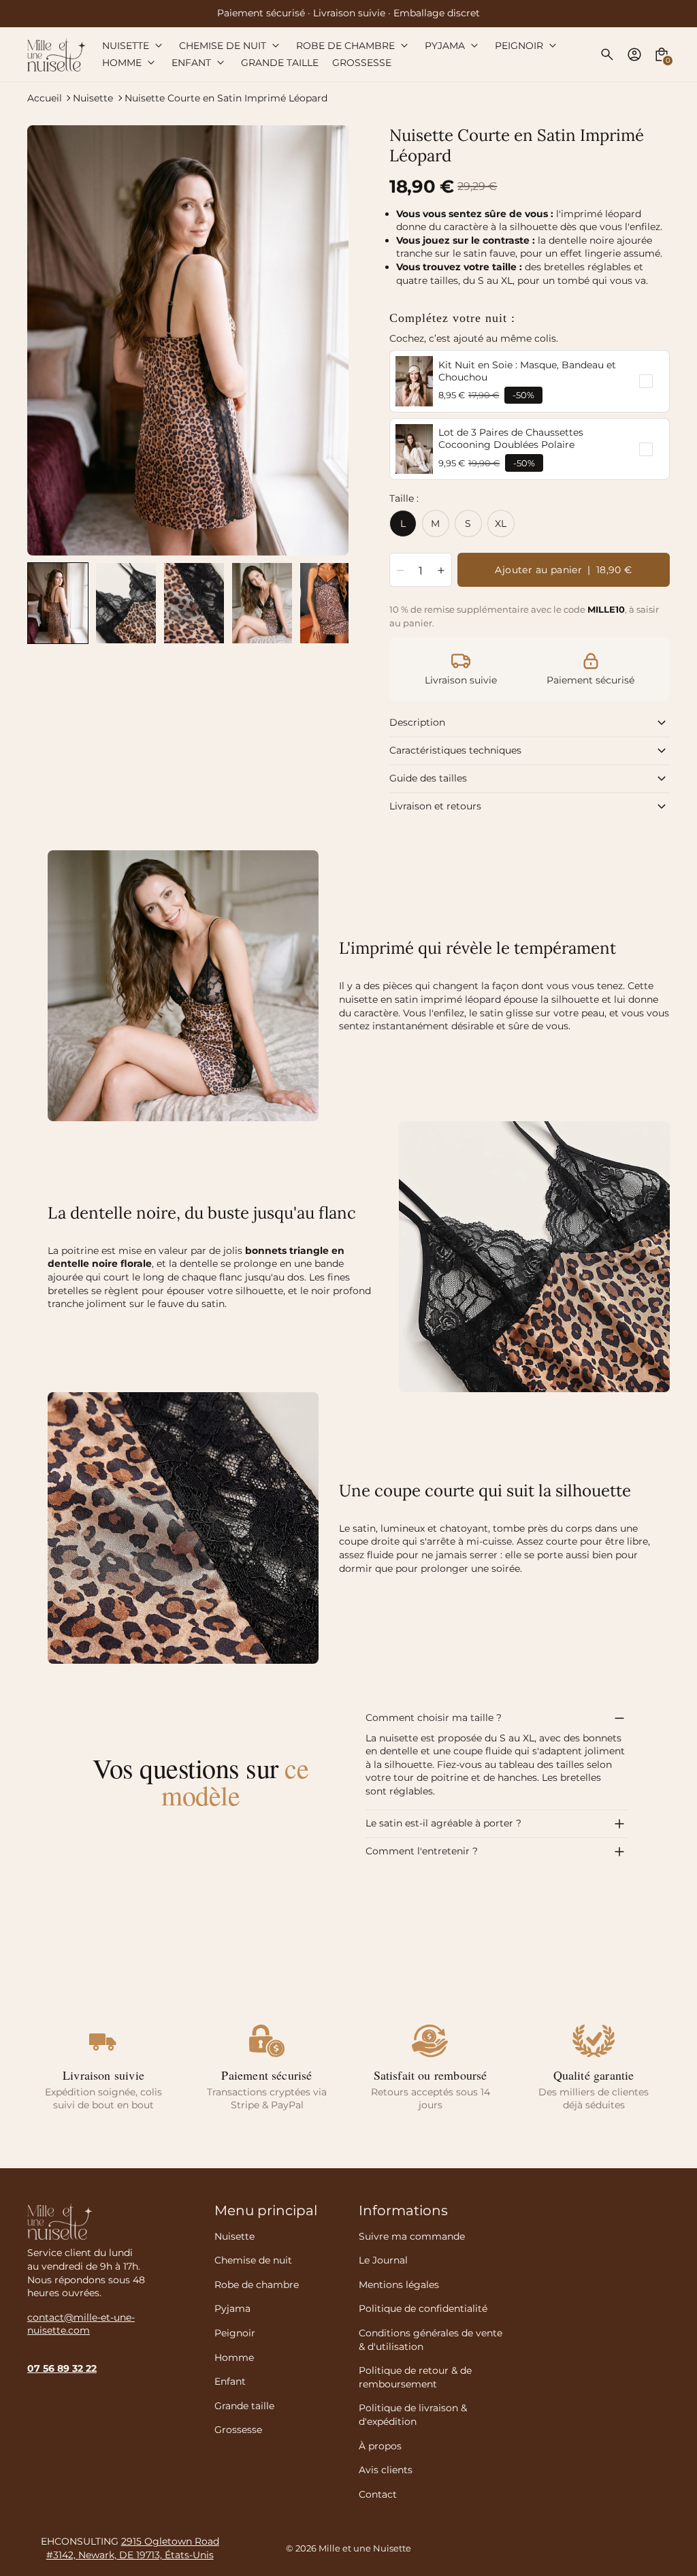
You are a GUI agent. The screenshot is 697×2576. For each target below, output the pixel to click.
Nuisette (93, 98)
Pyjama (232, 2308)
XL (501, 524)
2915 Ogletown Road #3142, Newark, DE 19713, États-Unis (133, 2548)
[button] (58, 603)
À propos (380, 2446)
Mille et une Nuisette (365, 2548)
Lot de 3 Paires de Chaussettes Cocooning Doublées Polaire (511, 438)
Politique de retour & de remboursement (415, 2377)
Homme (234, 2357)
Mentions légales (399, 2285)
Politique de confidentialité (423, 2308)
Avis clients (386, 2470)
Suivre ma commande (412, 2236)
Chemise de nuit (253, 2260)
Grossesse (238, 2430)
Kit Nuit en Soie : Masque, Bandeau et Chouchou (527, 371)
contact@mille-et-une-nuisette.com (81, 2324)
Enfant (230, 2381)
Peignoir (235, 2333)
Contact (378, 2494)
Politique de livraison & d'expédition (413, 2415)
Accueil (45, 98)
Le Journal (383, 2260)
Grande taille (244, 2406)
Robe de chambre (257, 2285)
